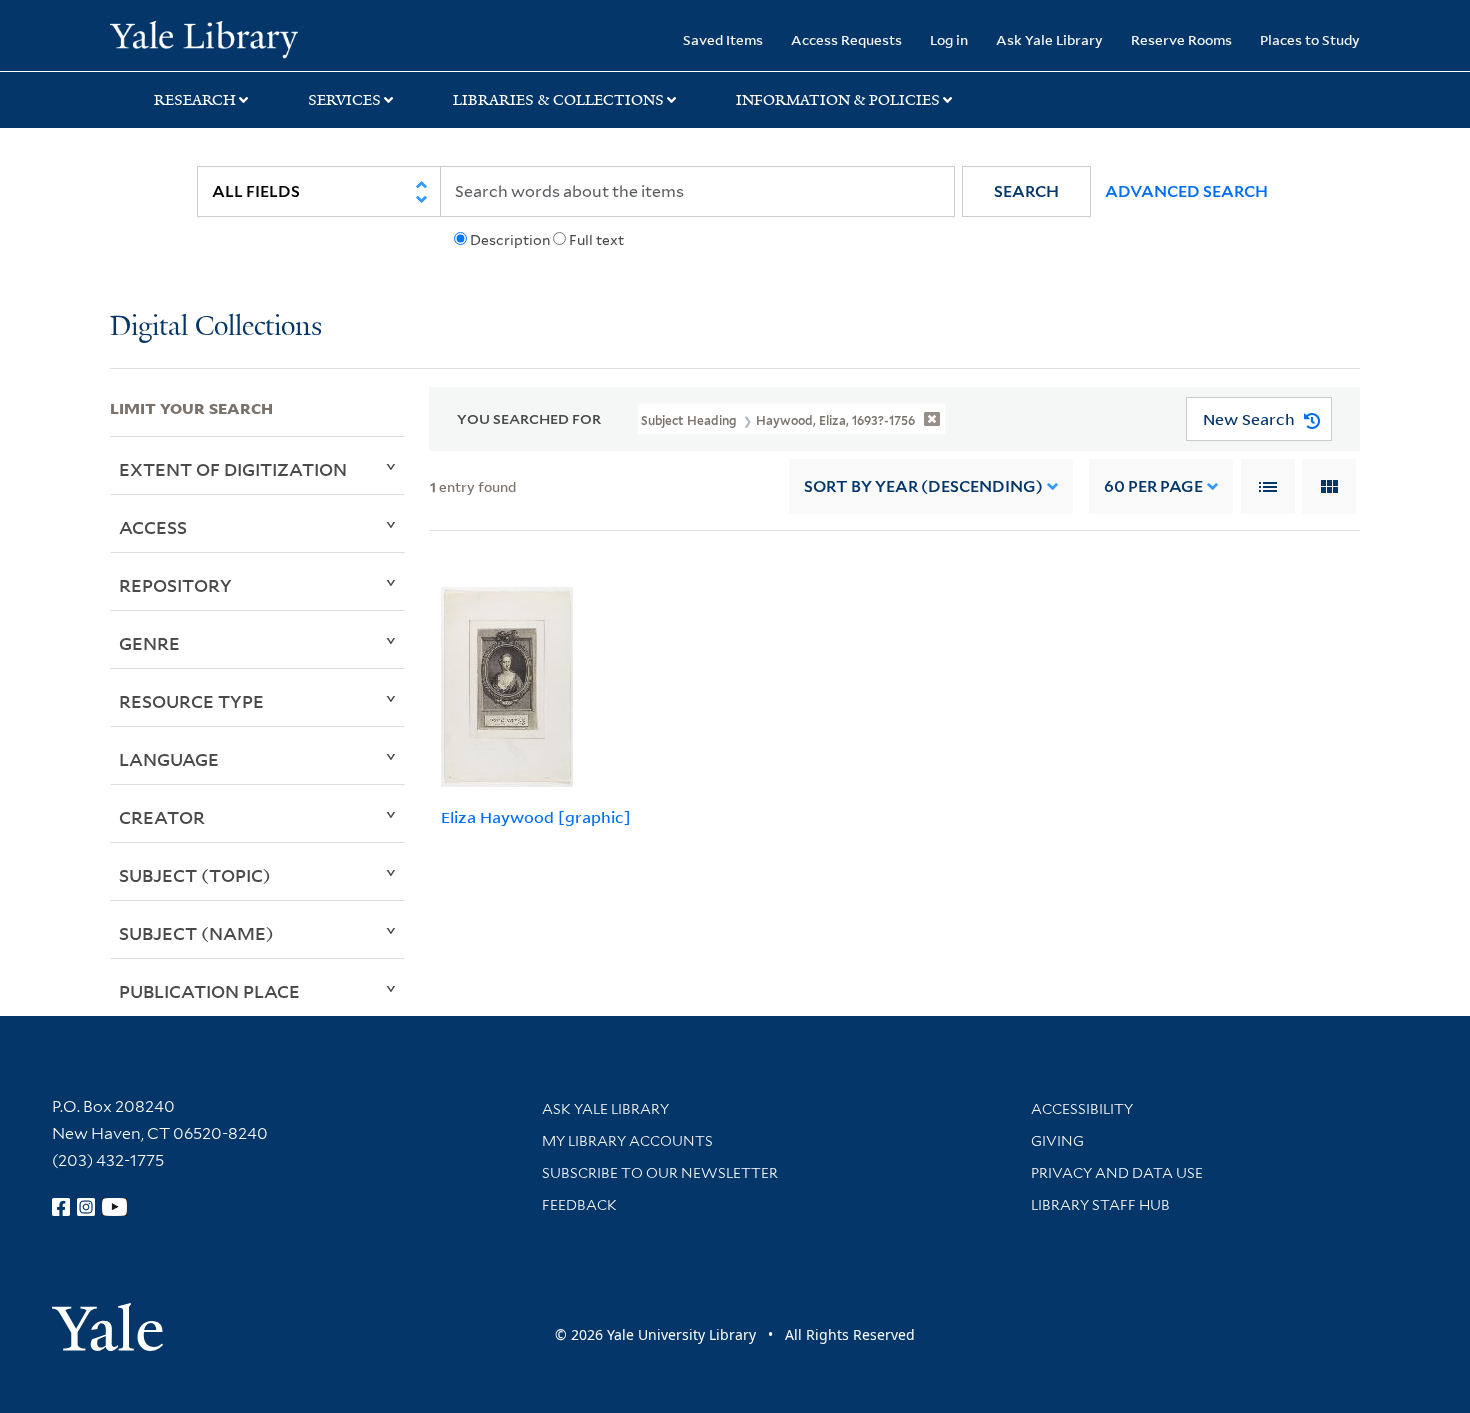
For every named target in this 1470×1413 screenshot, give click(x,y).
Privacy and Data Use (1117, 1173)
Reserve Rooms (1181, 39)
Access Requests (846, 39)
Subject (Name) (196, 933)
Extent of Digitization (233, 469)
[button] (1026, 191)
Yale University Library (203, 38)
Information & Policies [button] (838, 100)
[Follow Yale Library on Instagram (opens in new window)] (86, 1207)
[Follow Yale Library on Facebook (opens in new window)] (61, 1207)
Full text (596, 240)
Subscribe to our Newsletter (660, 1173)
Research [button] (195, 100)
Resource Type (191, 701)
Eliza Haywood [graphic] (536, 817)
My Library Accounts (627, 1141)
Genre (149, 643)
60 (1153, 486)
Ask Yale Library (1049, 39)
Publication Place (209, 991)
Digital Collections (216, 327)
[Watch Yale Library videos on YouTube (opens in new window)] (115, 1207)
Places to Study (1310, 39)
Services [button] (344, 100)
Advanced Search (1186, 191)
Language (169, 759)
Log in (949, 39)
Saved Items (723, 39)
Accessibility (1082, 1109)
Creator (162, 817)
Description (510, 240)
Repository (175, 585)
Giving (1057, 1141)
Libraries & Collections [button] (558, 100)
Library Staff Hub (1100, 1205)
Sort (923, 486)
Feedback (579, 1205)
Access (153, 527)
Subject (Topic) (195, 875)
